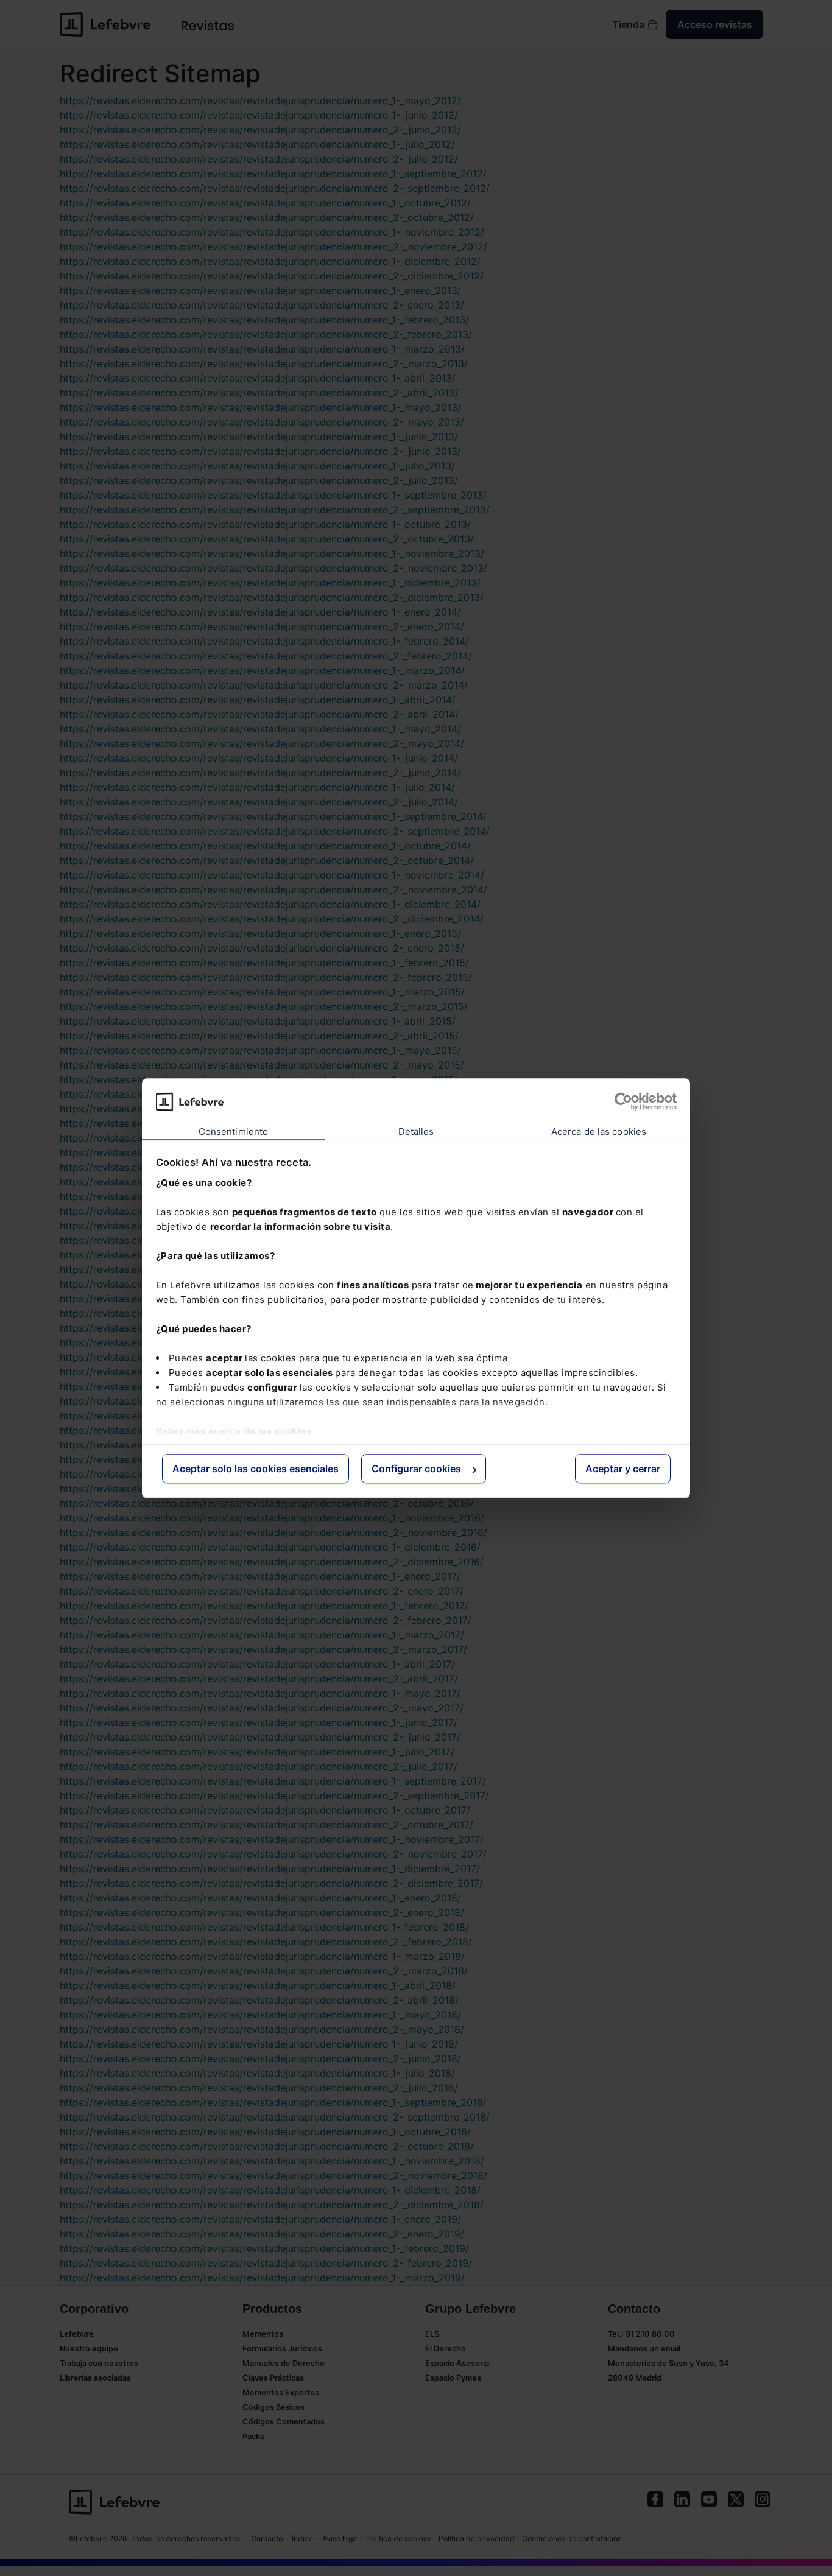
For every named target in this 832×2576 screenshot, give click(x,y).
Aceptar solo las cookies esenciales (256, 1469)
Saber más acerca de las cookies (234, 1431)
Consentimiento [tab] (233, 1132)
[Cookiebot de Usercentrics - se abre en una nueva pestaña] (623, 1101)
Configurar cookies (416, 1469)
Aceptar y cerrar (623, 1469)
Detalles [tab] (416, 1132)
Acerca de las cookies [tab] (599, 1132)
